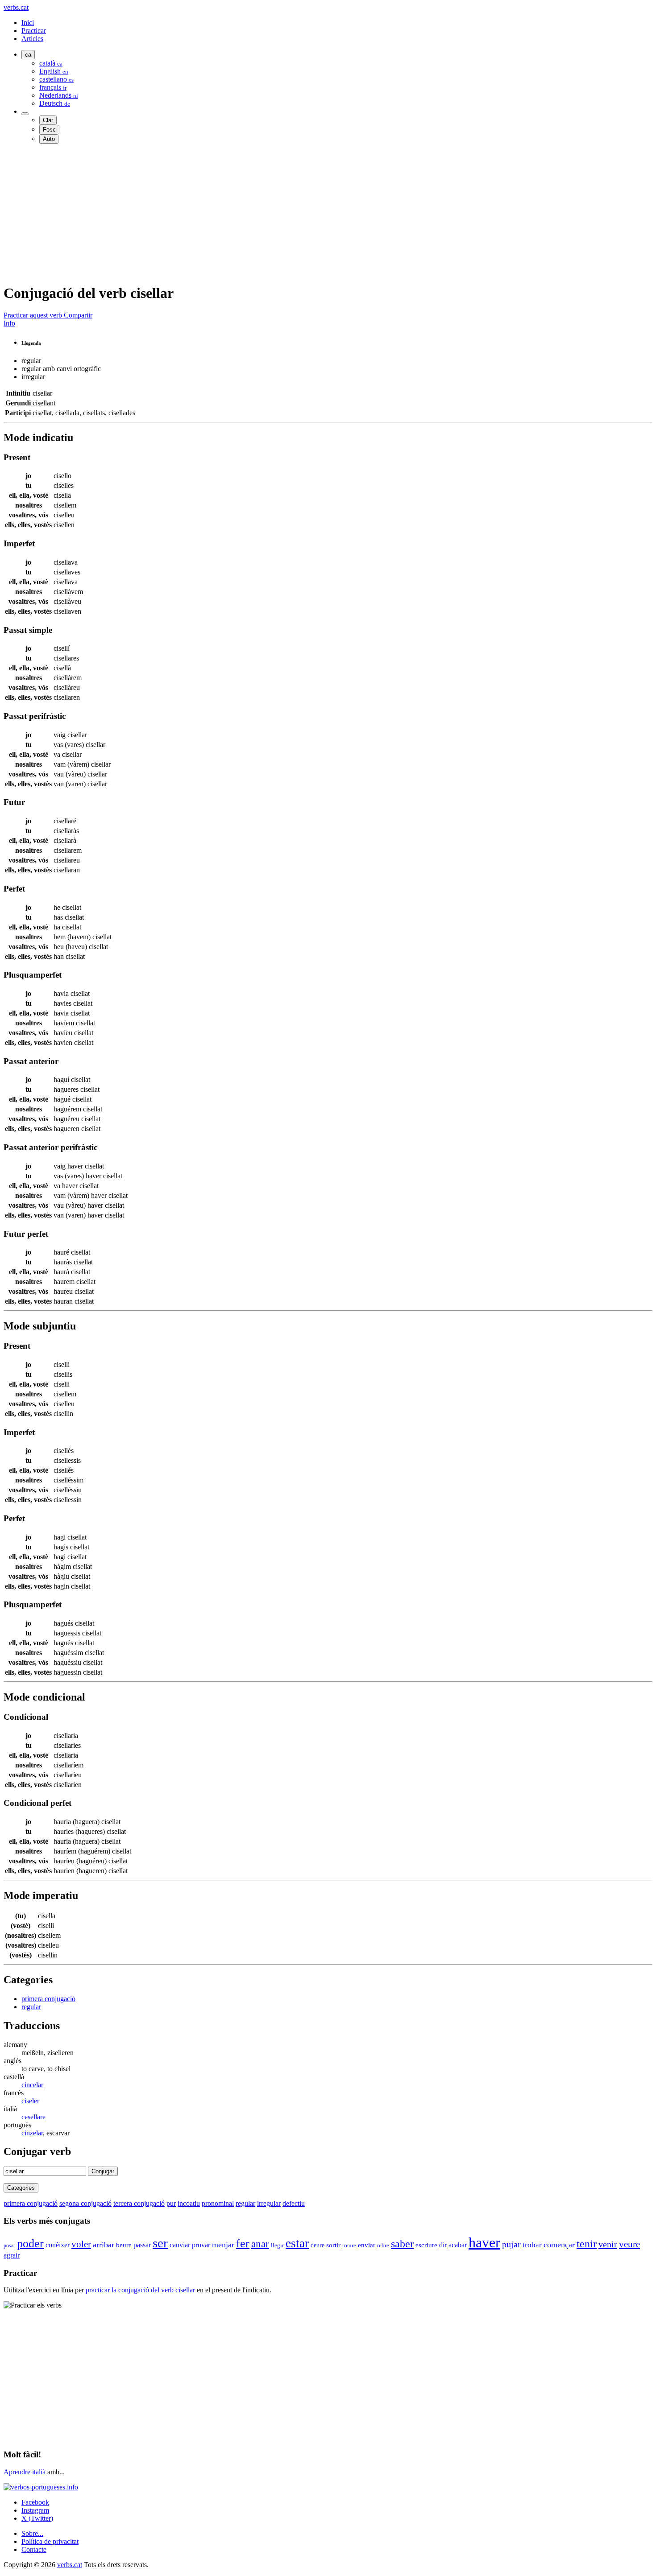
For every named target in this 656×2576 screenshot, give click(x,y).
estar (297, 2243)
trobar (532, 2245)
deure (318, 2245)
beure (124, 2245)
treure (349, 2246)
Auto (49, 139)
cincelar (32, 2085)
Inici (28, 23)
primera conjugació (48, 1999)
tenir (587, 2244)
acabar (458, 2245)
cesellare (33, 2117)
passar (142, 2245)
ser (160, 2243)
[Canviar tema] (25, 114)
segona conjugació (85, 2203)
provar (201, 2245)
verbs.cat (16, 7)
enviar (367, 2245)
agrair (12, 2255)
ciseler (30, 2101)
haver (484, 2242)
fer (243, 2244)
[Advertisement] (271, 213)
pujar (511, 2244)
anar (260, 2244)
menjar (223, 2245)
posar (9, 2246)
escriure (426, 2245)
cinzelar (32, 2133)
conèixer (58, 2245)
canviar (180, 2245)
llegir (277, 2245)
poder (30, 2244)
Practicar (34, 31)
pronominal (218, 2203)
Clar (48, 120)
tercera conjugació (139, 2203)
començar (559, 2245)
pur (171, 2203)
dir (443, 2245)
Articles (32, 39)
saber (402, 2244)
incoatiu (189, 2203)
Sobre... (32, 2533)
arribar (104, 2245)
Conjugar (103, 2171)
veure (629, 2244)
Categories (21, 2188)
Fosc (49, 130)
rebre (383, 2245)
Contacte (34, 2549)
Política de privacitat (50, 2541)
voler (81, 2244)
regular (31, 2007)
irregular (269, 2203)
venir (608, 2244)
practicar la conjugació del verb (140, 2290)
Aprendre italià (25, 2472)
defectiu (294, 2203)
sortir (333, 2245)
